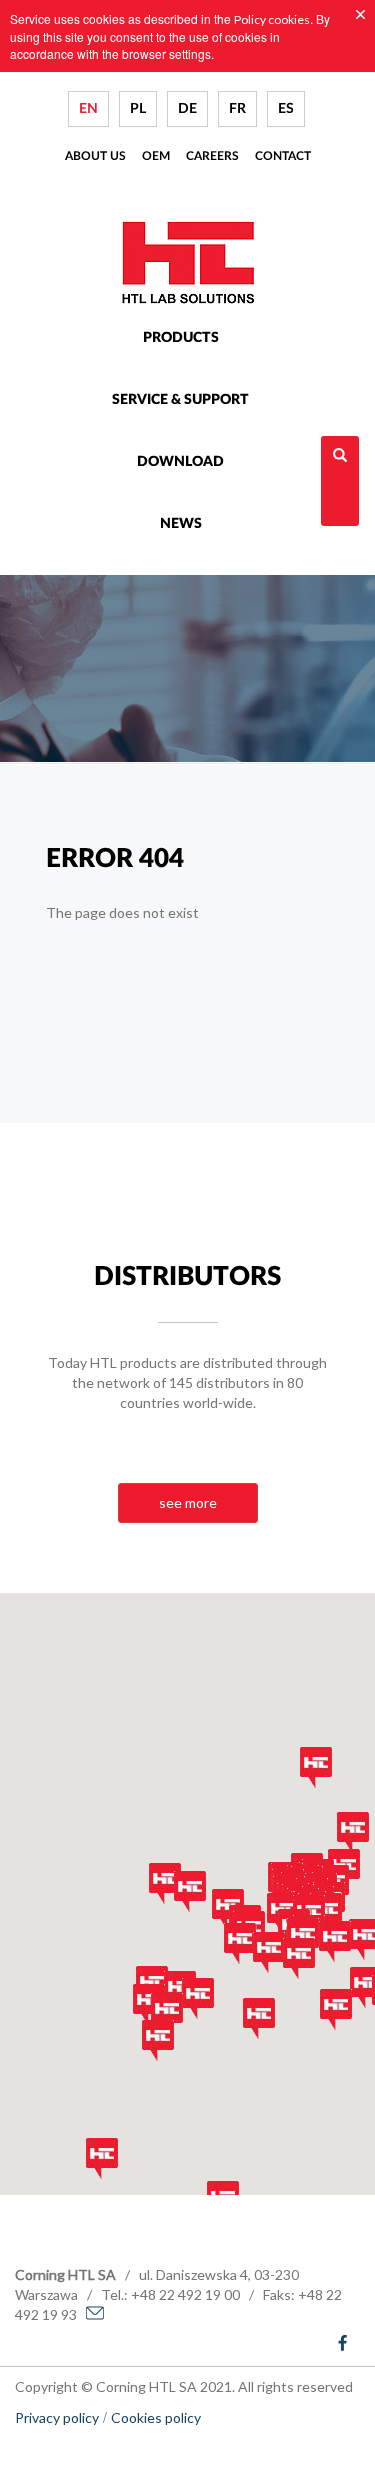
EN (88, 109)
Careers (212, 156)
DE (187, 109)
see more (188, 1502)
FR (237, 109)
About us (95, 156)
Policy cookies (272, 19)
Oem (156, 156)
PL (138, 109)
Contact (283, 156)
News (181, 524)
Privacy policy (57, 2417)
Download (180, 462)
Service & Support (180, 400)
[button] (336, 2009)
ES (286, 109)
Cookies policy (156, 2417)
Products (181, 338)
